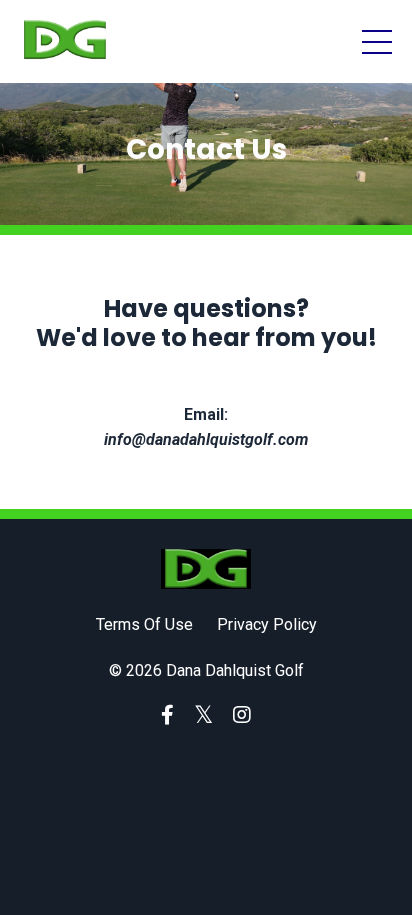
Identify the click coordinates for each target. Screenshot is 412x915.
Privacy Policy (267, 624)
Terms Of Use (144, 624)
